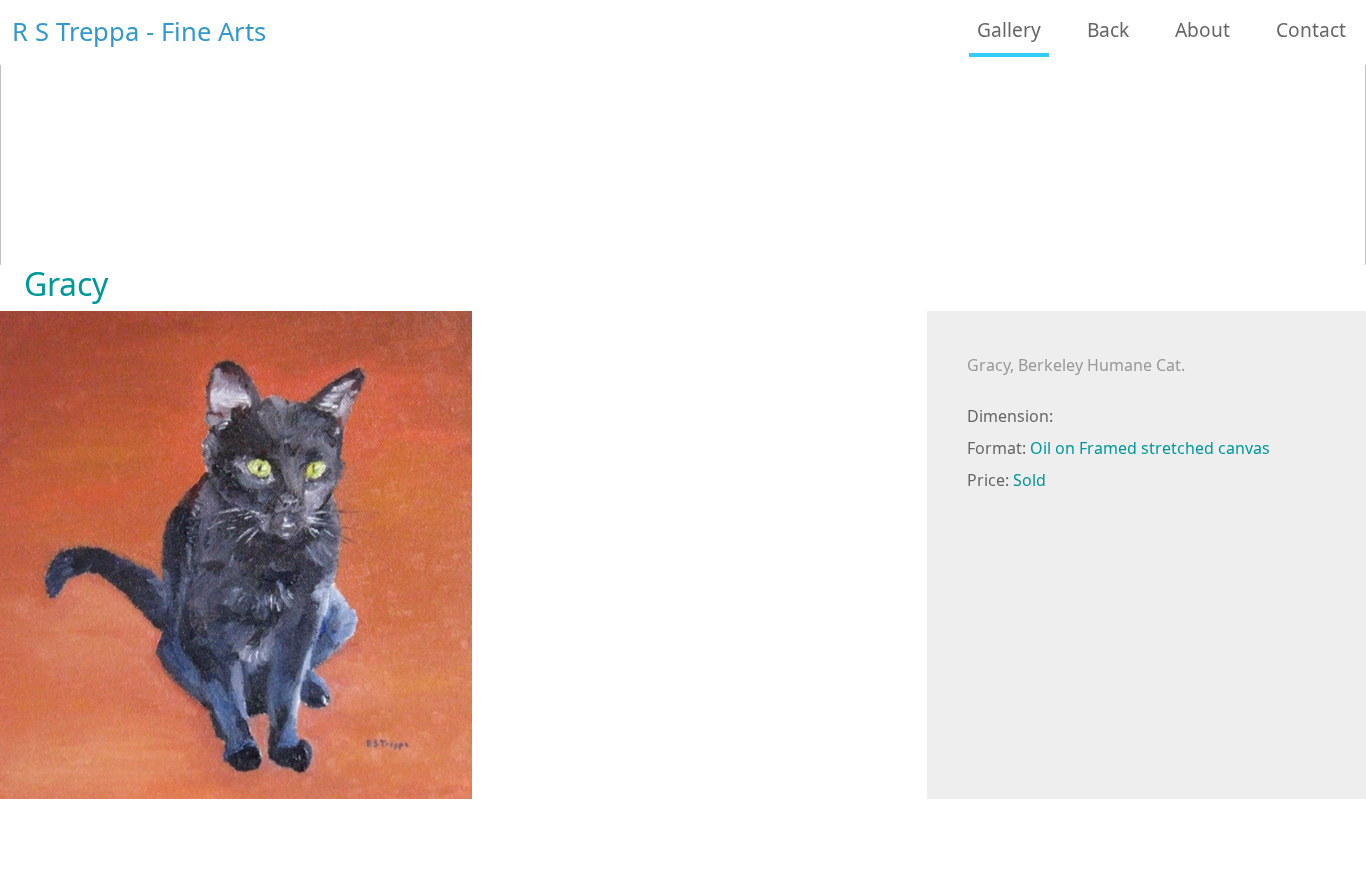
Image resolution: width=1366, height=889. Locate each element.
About (1202, 29)
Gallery (1009, 29)
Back (1108, 29)
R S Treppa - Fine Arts (139, 31)
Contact (1311, 29)
